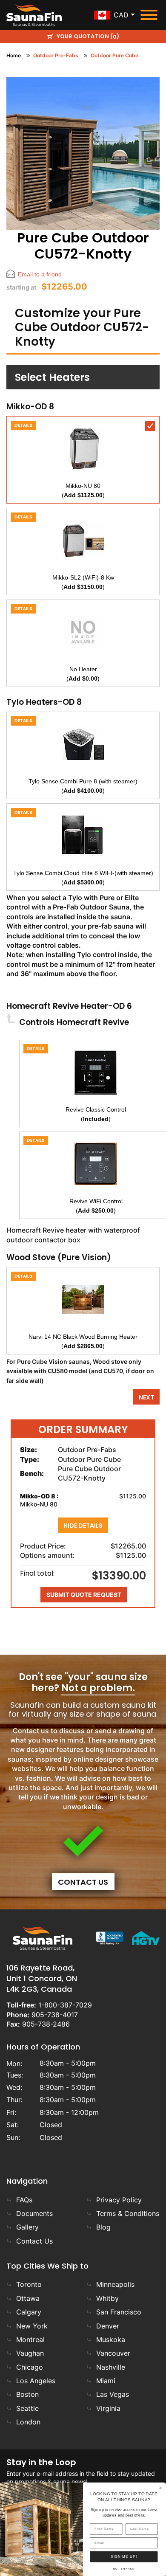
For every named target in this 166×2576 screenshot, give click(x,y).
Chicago (30, 2367)
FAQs (24, 2200)
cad (121, 15)
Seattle (27, 2408)
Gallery (27, 2227)
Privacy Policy (119, 2200)
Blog (103, 2227)
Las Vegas (113, 2394)
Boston (27, 2394)
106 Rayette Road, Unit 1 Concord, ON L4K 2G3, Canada (42, 1978)
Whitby (107, 2298)
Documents (34, 2213)
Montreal (30, 2340)
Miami (106, 2381)
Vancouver (113, 2353)
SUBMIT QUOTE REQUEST (84, 1595)
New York (32, 2326)
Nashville (111, 2367)
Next (146, 1397)
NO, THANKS (124, 2569)
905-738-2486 (46, 2024)
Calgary (29, 2312)
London (28, 2422)
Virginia (108, 2408)
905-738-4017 (55, 2015)
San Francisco (119, 2312)
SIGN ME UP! (124, 2557)
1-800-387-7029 (65, 2005)
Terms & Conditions (128, 2213)
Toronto (29, 2284)
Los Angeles (36, 2381)
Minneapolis (115, 2284)
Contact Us (83, 1882)
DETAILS (23, 425)
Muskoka (111, 2340)
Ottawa (28, 2298)
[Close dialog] (161, 2488)
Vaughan (30, 2353)
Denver (108, 2326)
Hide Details (83, 1526)
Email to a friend (40, 274)
